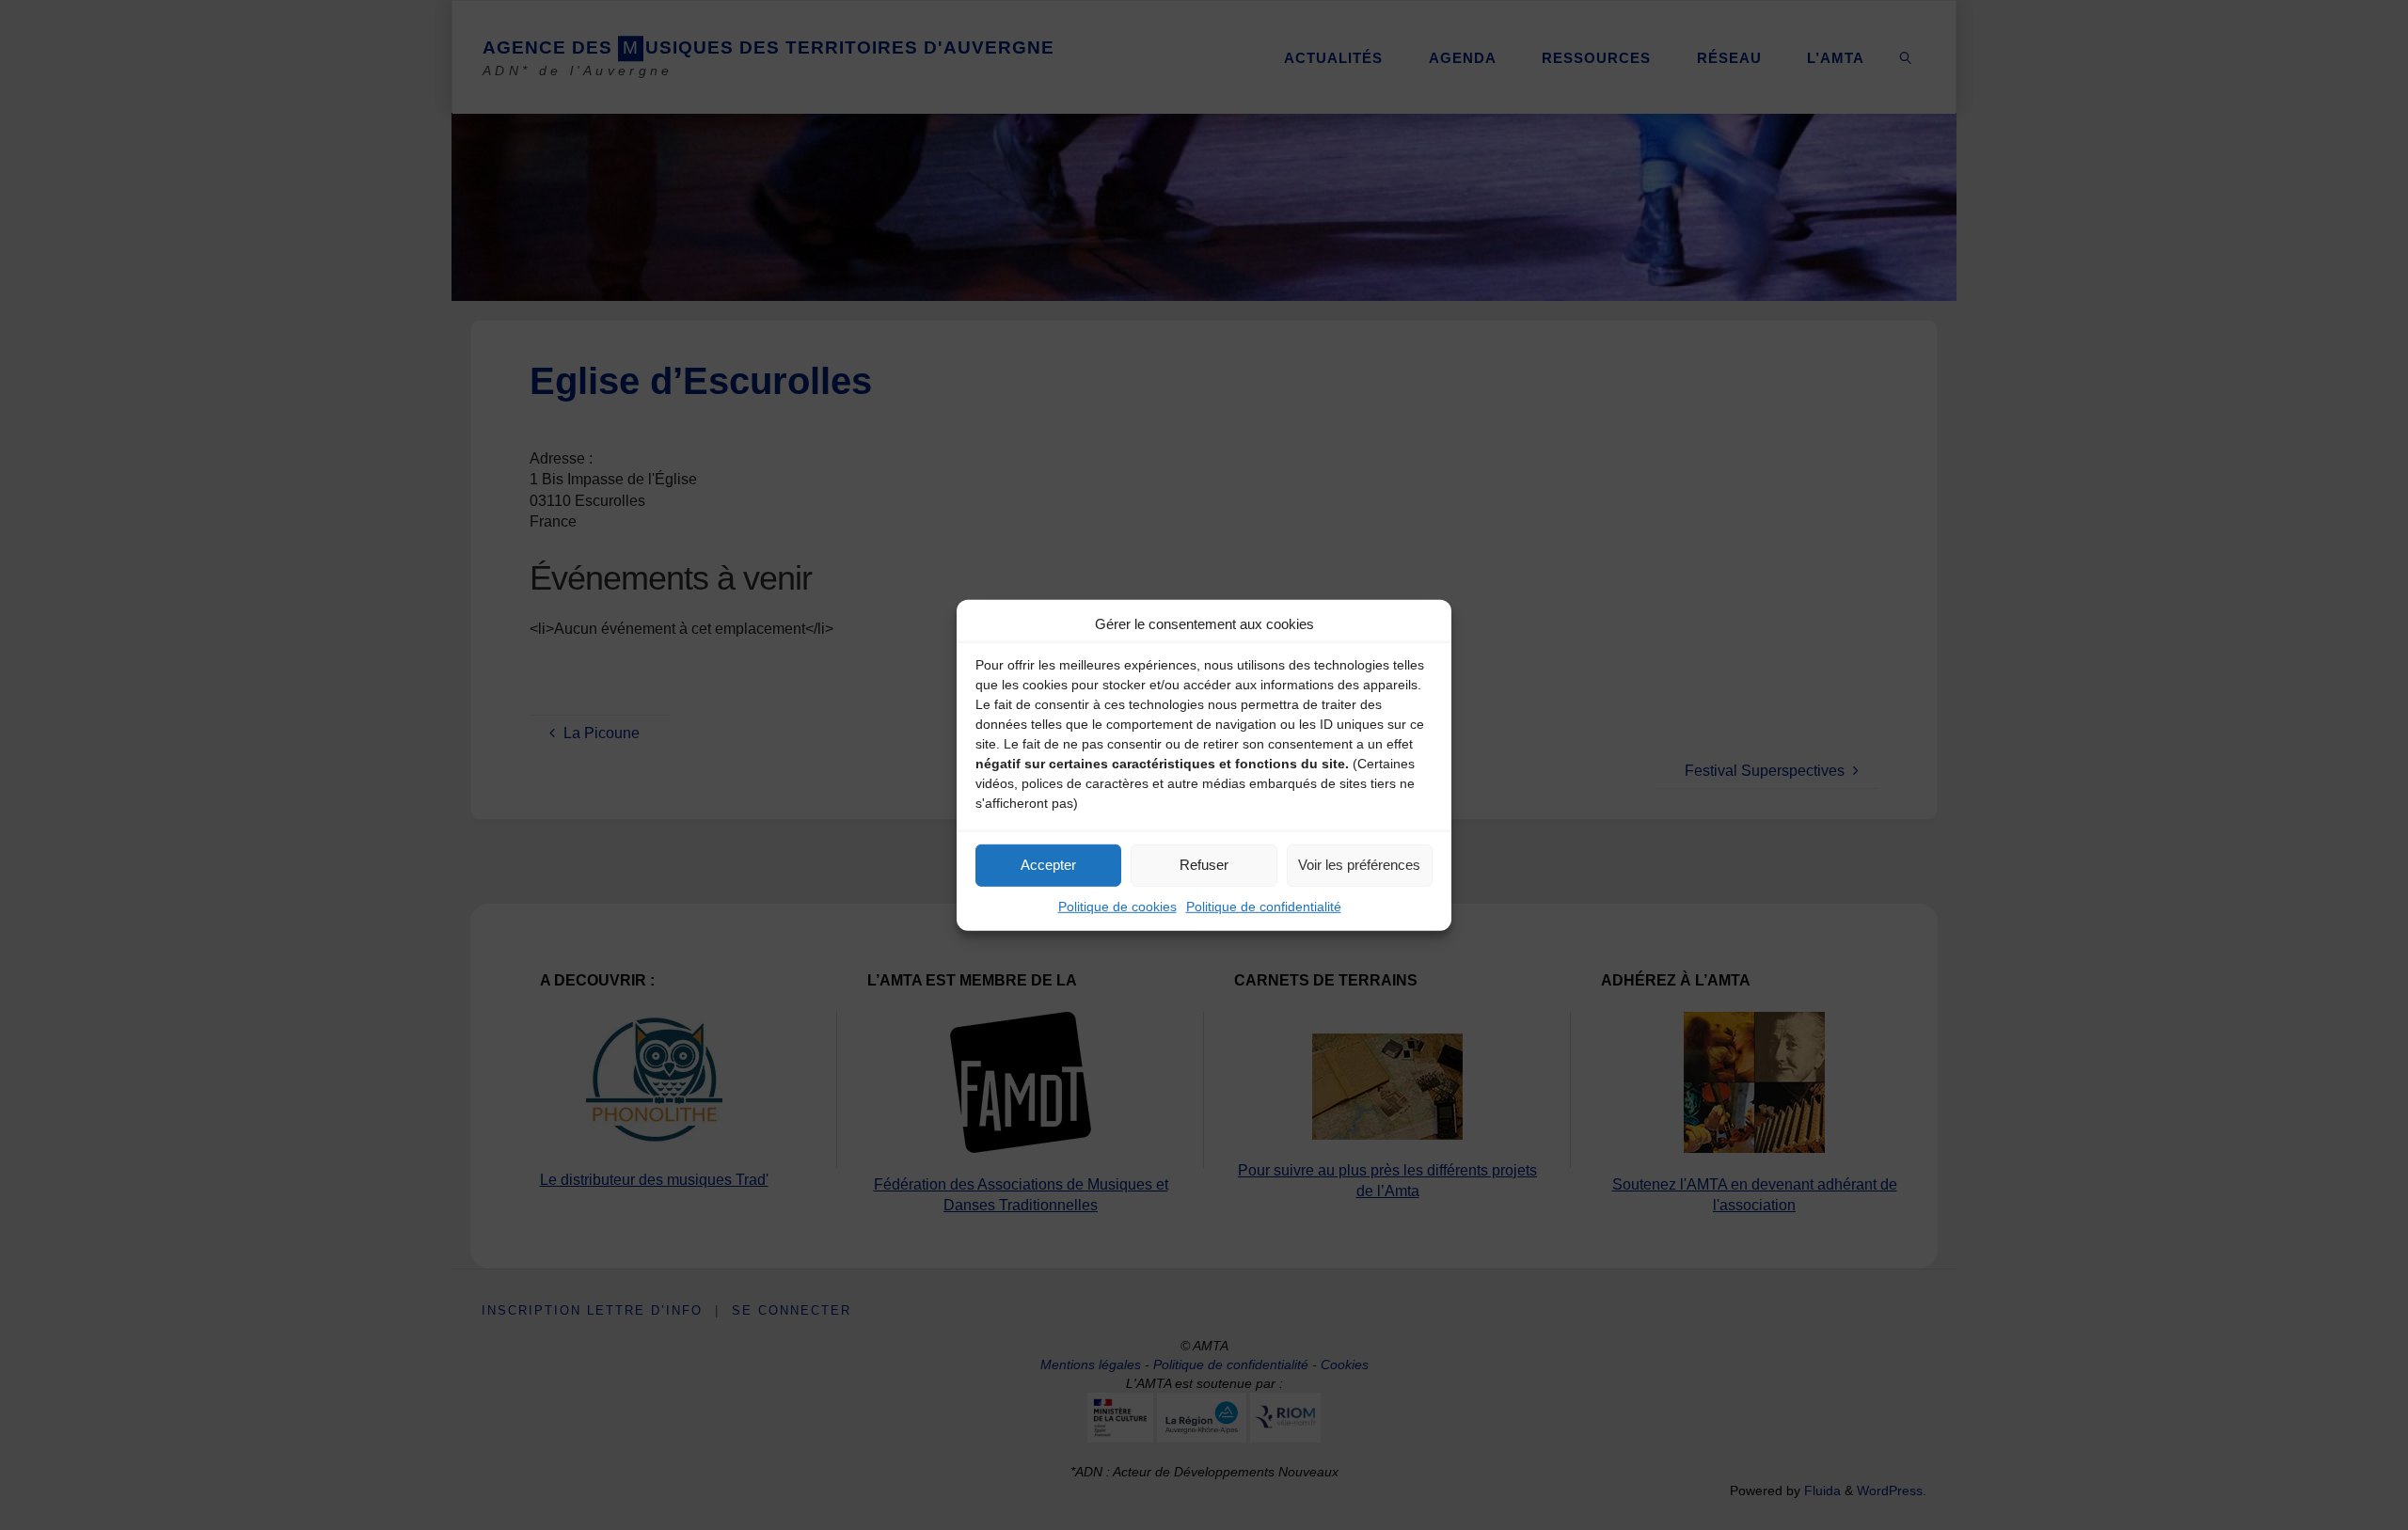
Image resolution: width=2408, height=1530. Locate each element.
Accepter (1048, 865)
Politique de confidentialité (1264, 906)
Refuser (1204, 865)
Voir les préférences (1359, 865)
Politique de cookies (1117, 906)
